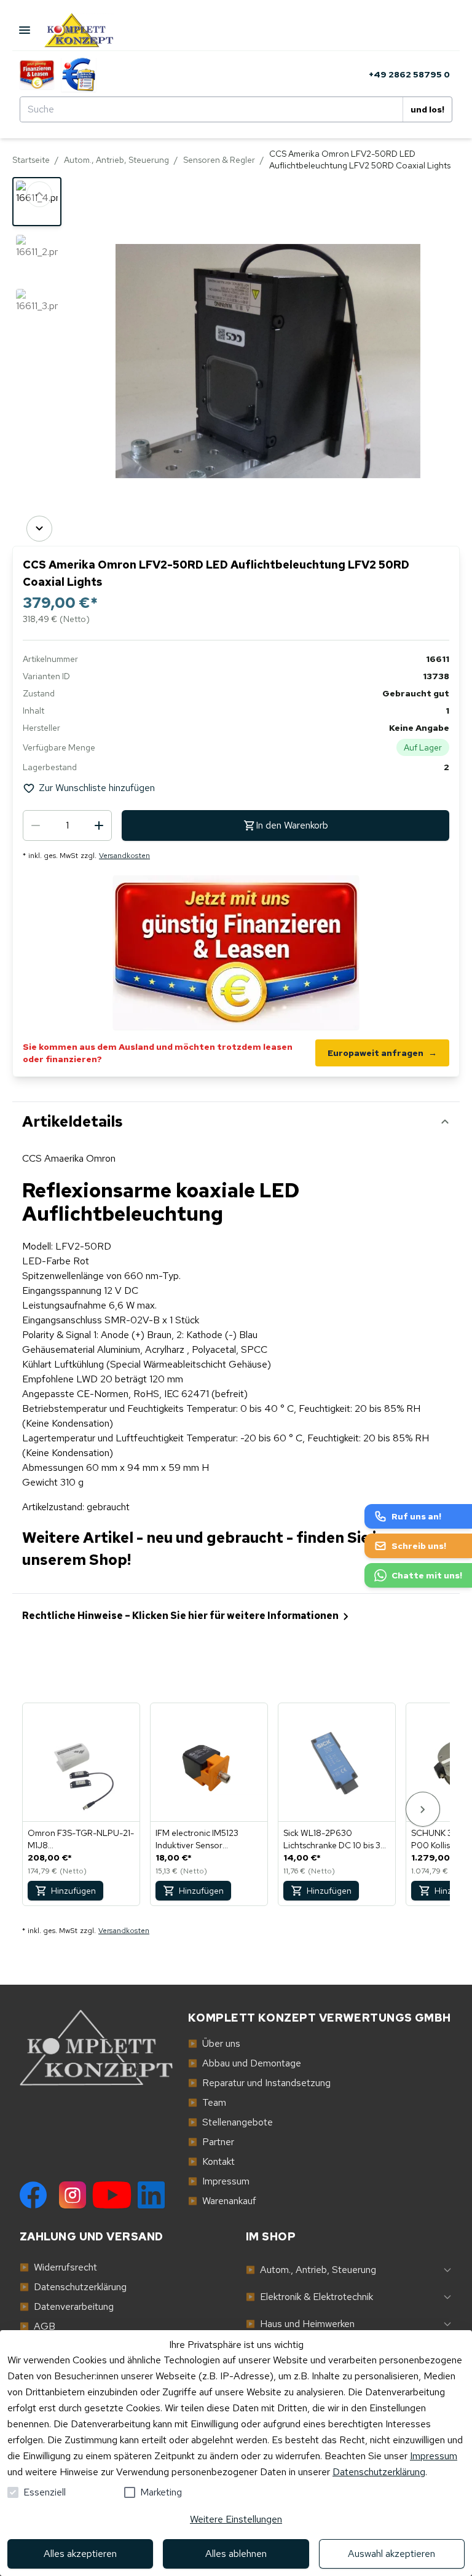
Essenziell (45, 2492)
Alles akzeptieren (80, 2554)
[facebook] (33, 2195)
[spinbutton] (67, 825)
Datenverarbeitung (67, 2306)
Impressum (434, 2456)
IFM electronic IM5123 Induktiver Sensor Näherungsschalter (197, 1839)
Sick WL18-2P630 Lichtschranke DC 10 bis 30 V (335, 1839)
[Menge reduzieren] (36, 825)
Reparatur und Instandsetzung (259, 2083)
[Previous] (39, 194)
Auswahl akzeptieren (391, 2554)
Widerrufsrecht (58, 2267)
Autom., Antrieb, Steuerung (116, 160)
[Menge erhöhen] (99, 825)
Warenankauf (222, 2201)
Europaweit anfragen (382, 1053)
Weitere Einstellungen (236, 2519)
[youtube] (112, 2195)
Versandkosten (124, 856)
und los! (427, 109)
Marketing (161, 2492)
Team (207, 2102)
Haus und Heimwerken (300, 2324)
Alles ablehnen (236, 2554)
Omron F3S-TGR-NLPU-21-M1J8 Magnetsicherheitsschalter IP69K (81, 1839)
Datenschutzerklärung (379, 2472)
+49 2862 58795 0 (409, 74)
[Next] (39, 529)
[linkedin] (151, 2195)
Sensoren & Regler (219, 160)
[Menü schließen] (25, 30)
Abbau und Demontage (245, 2063)
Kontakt (211, 2161)
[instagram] (73, 2195)
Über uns (214, 2043)
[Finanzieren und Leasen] (37, 74)
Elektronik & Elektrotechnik (309, 2297)
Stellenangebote (230, 2122)
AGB (37, 2326)
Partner (211, 2142)
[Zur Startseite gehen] (90, 30)
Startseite (31, 160)
